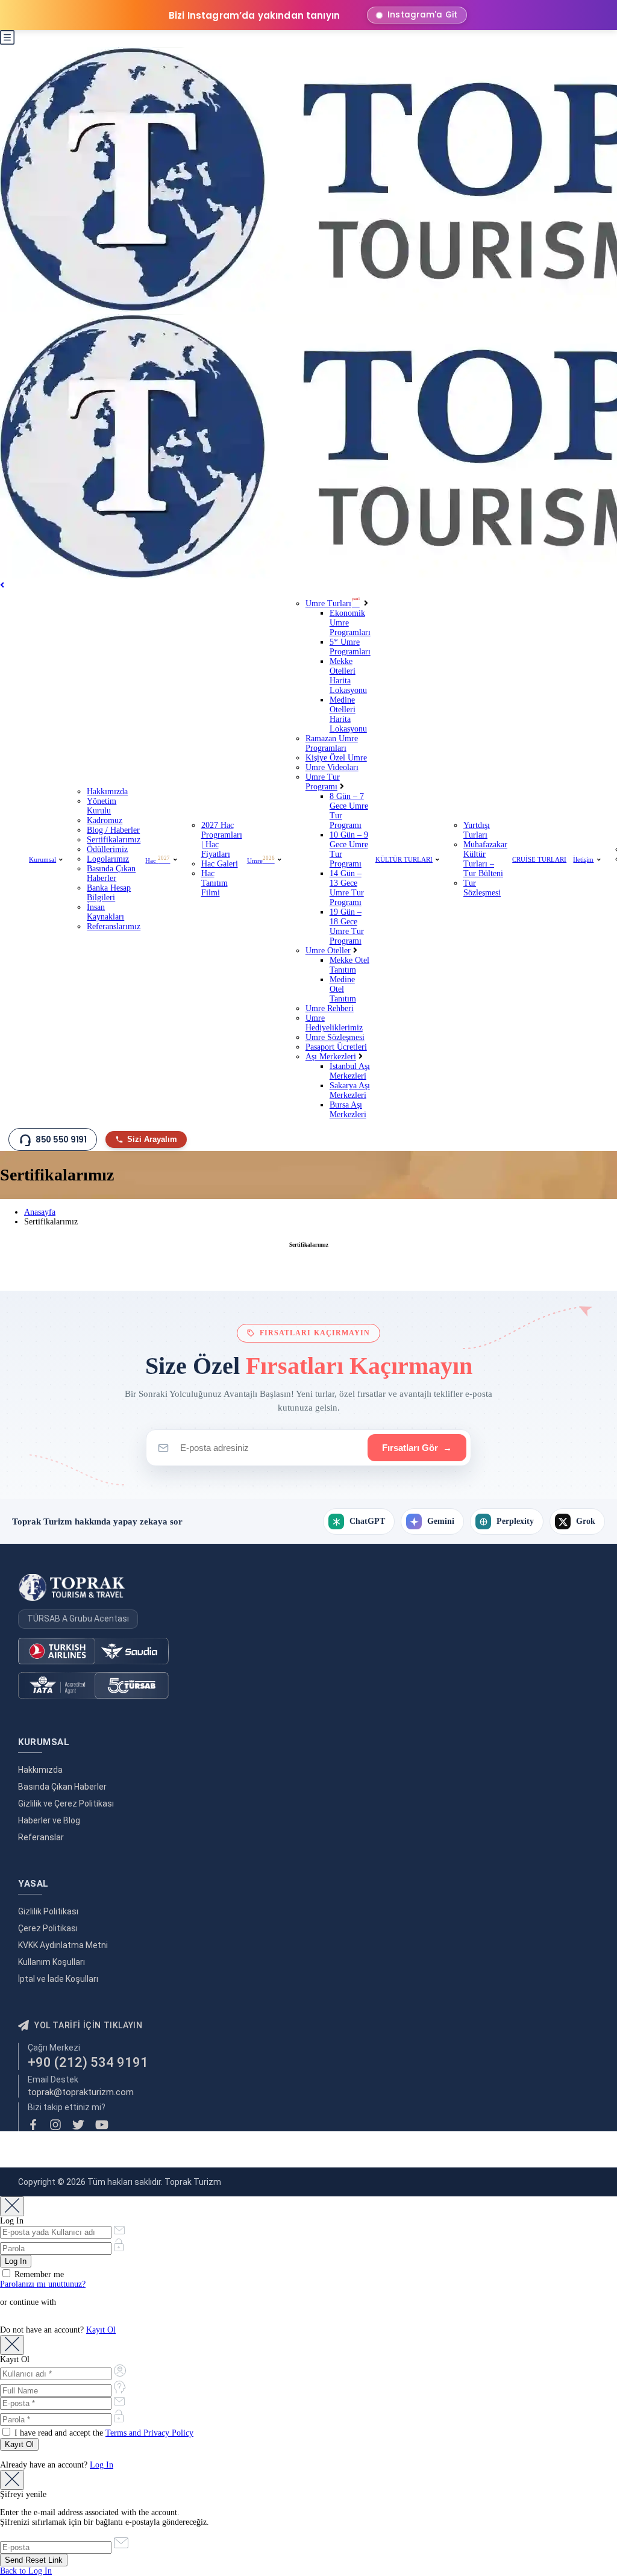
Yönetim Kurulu (102, 806)
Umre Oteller (328, 951)
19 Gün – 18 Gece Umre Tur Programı (347, 926)
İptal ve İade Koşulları (58, 1979)
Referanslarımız (114, 926)
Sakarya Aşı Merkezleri (350, 1090)
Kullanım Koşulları (52, 1962)
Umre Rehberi (330, 1008)
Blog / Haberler (113, 830)
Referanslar (41, 1837)
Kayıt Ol (101, 2330)
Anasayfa (40, 1212)
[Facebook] (33, 2125)
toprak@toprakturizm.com (81, 2092)
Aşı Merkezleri (331, 1057)
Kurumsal (42, 859)
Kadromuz (105, 820)
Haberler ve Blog (49, 1820)
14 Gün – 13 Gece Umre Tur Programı (347, 888)
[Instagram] (55, 2125)
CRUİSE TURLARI (539, 859)
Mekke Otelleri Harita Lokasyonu (348, 676)
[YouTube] (102, 2125)
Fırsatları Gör (417, 1448)
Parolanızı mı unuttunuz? (43, 2284)
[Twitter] (78, 2125)
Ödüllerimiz (107, 849)
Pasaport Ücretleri (336, 1047)
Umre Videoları (332, 767)
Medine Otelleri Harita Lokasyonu (348, 714)
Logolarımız (108, 859)
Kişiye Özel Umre (336, 758)
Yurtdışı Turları (477, 830)
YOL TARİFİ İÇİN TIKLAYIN (88, 2025)
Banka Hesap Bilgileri (109, 893)
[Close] (12, 2206)
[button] (7, 42)
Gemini (441, 1521)
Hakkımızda (107, 791)
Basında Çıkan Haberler (111, 873)
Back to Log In (26, 2571)
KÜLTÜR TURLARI (404, 859)
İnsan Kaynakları (105, 912)
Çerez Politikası (48, 1928)
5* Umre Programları (350, 647)
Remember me (38, 2274)
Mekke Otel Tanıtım (349, 965)
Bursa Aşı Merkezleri (348, 1110)
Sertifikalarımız (114, 840)
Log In (102, 2465)
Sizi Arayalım (152, 1139)
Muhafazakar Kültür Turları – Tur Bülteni (485, 859)
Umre (261, 860)
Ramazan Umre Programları (332, 743)
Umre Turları (333, 603)
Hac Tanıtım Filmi (215, 883)
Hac (158, 860)
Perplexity (515, 1521)
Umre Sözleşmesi (335, 1037)
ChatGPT (367, 1521)
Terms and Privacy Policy (149, 2433)
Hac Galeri (220, 864)
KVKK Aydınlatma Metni (63, 1945)
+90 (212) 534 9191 (88, 2062)
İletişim (583, 859)
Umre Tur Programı (323, 782)
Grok (586, 1521)
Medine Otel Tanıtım (343, 989)
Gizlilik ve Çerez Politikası (66, 1804)
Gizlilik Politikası (48, 1911)
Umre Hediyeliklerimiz (334, 1023)
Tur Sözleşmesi (482, 888)
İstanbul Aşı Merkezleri (350, 1071)
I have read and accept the (103, 2433)
